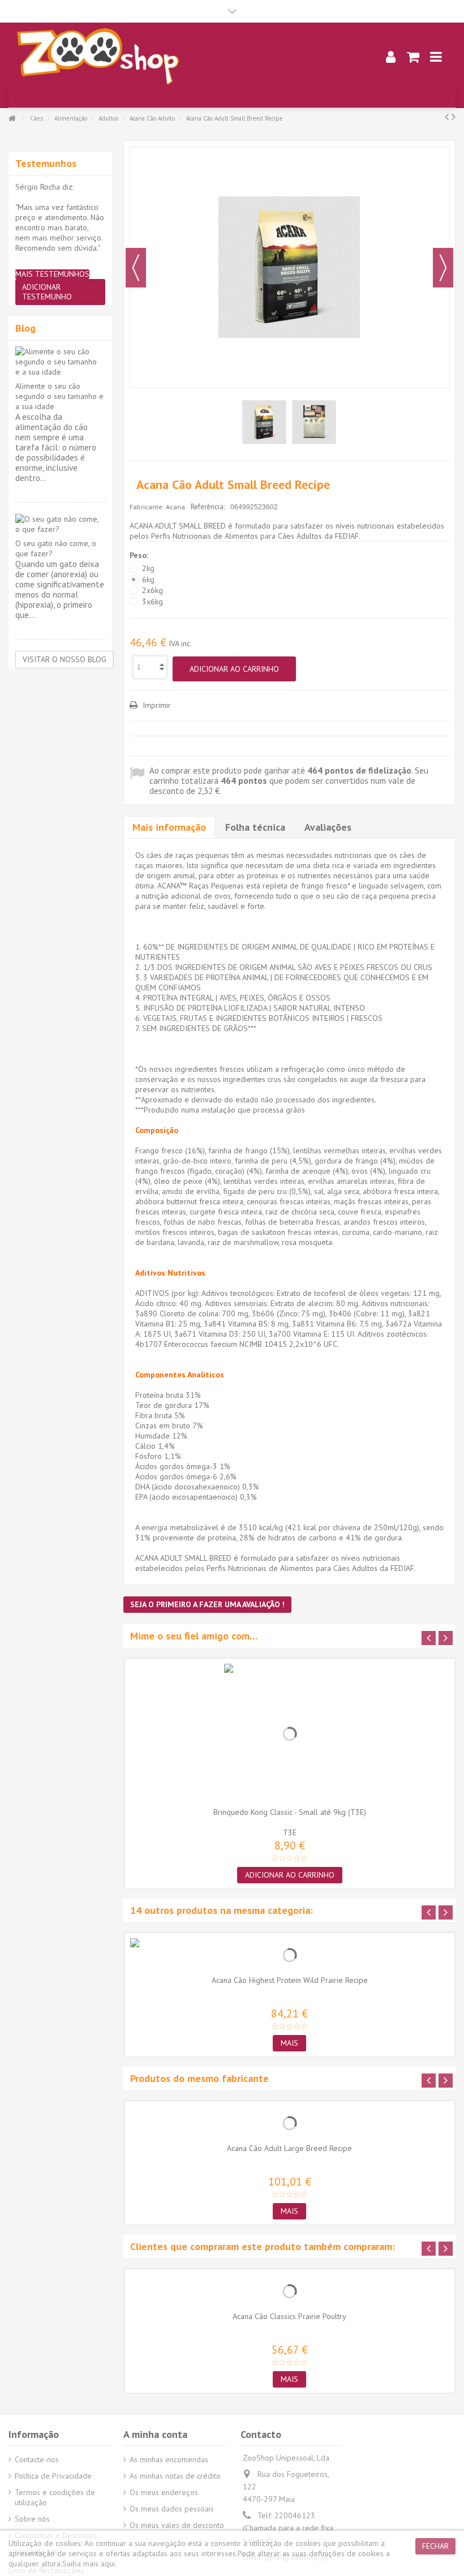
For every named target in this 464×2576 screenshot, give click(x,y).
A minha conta (155, 2434)
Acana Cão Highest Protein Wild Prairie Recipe (290, 1980)
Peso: (140, 555)
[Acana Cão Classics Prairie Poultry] (290, 2291)
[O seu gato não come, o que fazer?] (60, 524)
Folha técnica (255, 827)
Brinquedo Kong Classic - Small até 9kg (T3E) (290, 1812)
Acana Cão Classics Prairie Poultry (289, 2316)
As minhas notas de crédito (175, 2476)
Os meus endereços (164, 2492)
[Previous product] (447, 117)
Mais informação (169, 827)
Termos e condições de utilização (55, 2497)
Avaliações (328, 827)
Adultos (108, 118)
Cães (36, 118)
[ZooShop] (184, 57)
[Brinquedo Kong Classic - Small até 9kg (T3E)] (290, 1734)
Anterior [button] (136, 268)
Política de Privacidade (53, 2476)
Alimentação (71, 118)
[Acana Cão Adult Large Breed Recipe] (290, 2123)
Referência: (208, 507)
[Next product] (454, 117)
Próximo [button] (443, 268)
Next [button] (446, 1638)
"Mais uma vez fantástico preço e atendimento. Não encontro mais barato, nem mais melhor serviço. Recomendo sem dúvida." (60, 227)
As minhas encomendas (169, 2459)
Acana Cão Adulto (152, 118)
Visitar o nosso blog (65, 659)
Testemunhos (46, 163)
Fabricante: (147, 507)
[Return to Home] (12, 119)
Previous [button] (429, 1638)
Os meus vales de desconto (177, 2525)
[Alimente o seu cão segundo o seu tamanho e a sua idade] (60, 362)
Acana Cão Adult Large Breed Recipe (289, 2148)
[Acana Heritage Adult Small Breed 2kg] (264, 422)
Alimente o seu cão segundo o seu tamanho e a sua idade (59, 396)
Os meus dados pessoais (172, 2509)
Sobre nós (32, 2519)
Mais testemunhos (52, 274)
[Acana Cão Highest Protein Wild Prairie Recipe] (290, 1955)
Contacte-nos (37, 2459)
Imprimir (156, 705)
